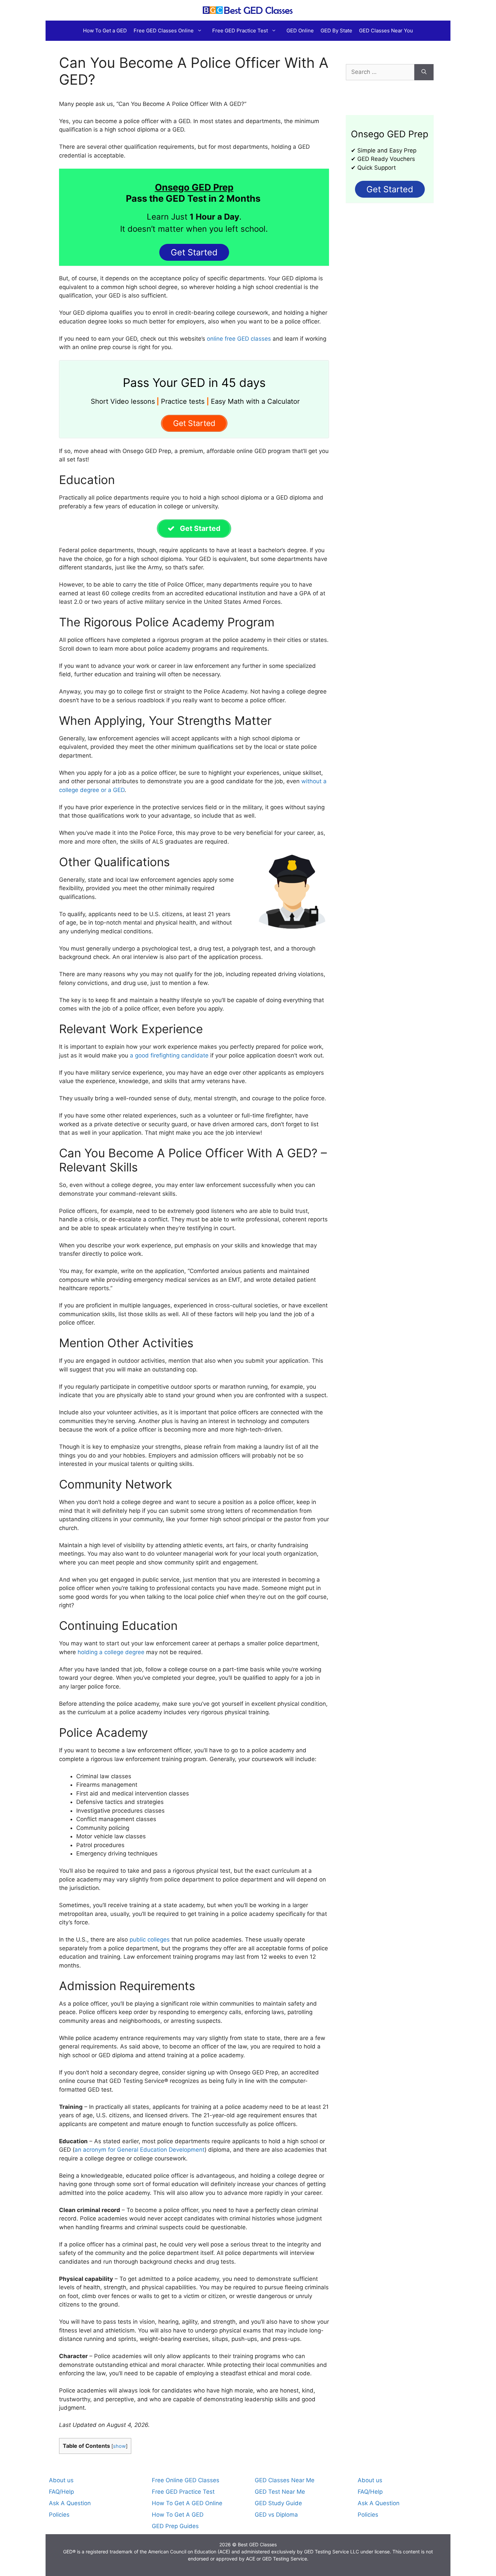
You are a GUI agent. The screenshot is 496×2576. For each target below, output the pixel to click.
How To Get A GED (178, 2515)
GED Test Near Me (280, 2492)
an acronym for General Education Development (140, 2150)
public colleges (149, 1940)
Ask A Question (70, 2503)
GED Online (300, 31)
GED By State (336, 31)
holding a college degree (111, 1652)
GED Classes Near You (386, 31)
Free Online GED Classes (186, 2480)
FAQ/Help (61, 2492)
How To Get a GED (105, 31)
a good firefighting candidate (168, 1055)
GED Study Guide (278, 2503)
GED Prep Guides (175, 2526)
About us (61, 2480)
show (119, 2446)
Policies (59, 2515)
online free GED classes (238, 339)
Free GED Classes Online (164, 31)
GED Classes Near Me (285, 2480)
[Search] (424, 72)
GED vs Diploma (276, 2515)
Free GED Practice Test (240, 31)
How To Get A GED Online (187, 2503)
